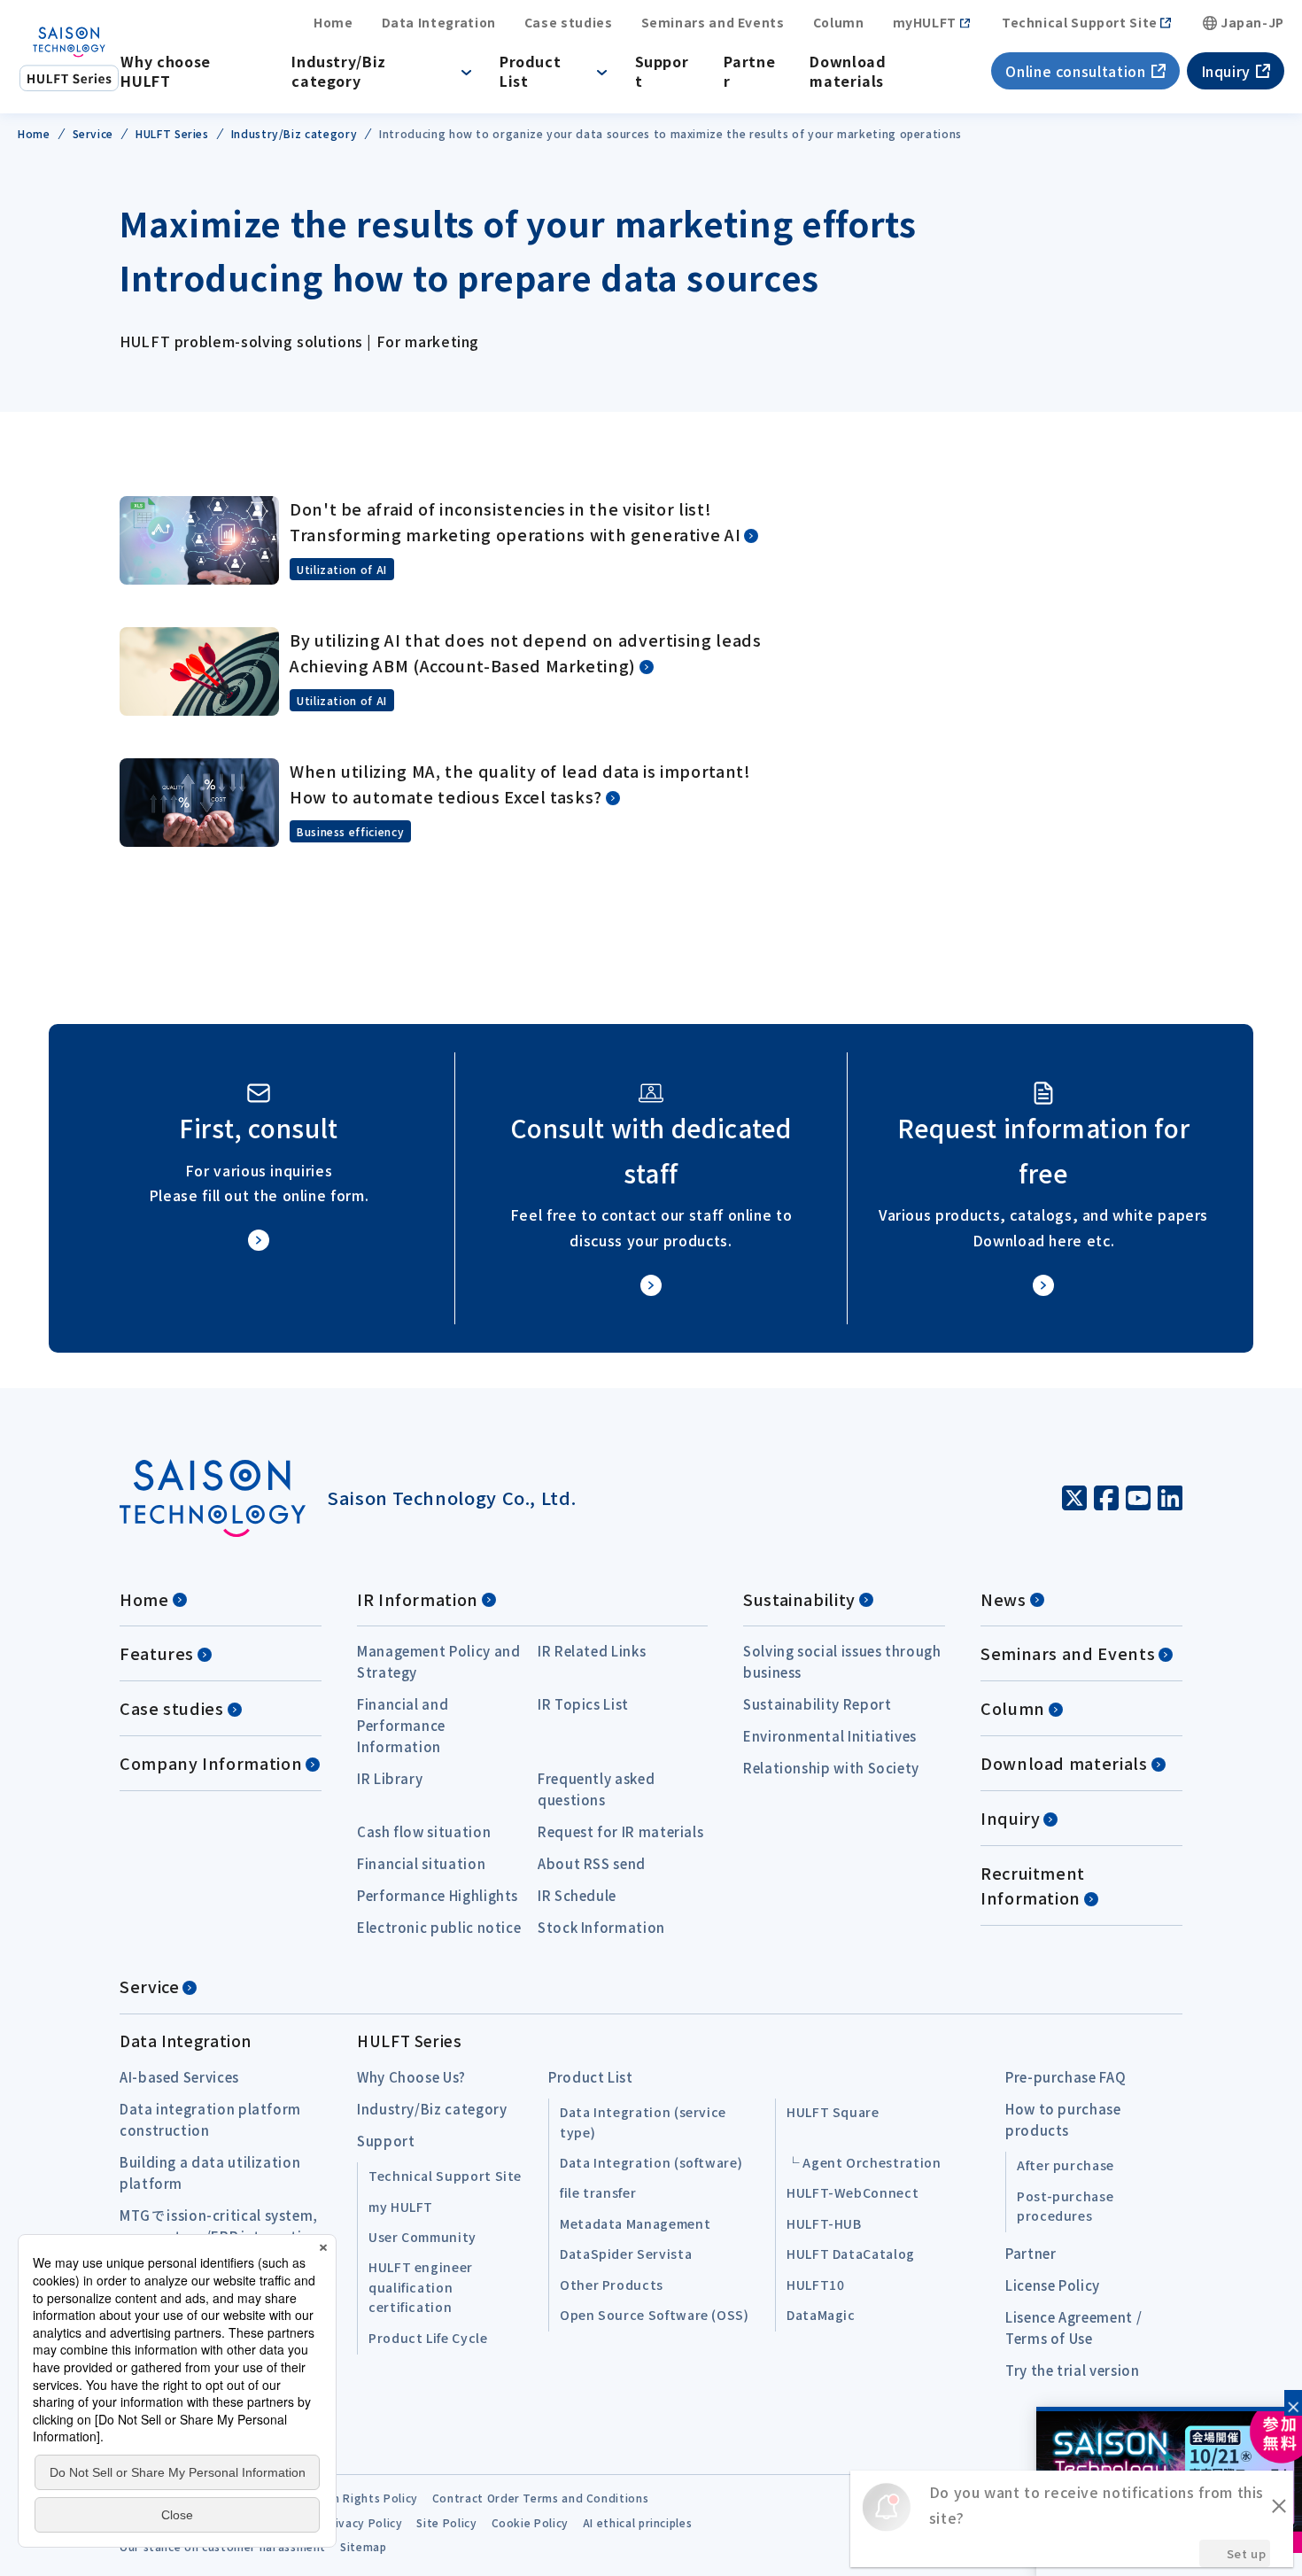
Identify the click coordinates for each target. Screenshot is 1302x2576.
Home (333, 23)
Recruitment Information (1033, 1885)
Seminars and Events (713, 23)
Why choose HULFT (165, 71)
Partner (749, 71)
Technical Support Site (1080, 23)
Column (839, 23)
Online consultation (1075, 71)
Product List (530, 71)
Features (157, 1653)
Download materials (848, 71)
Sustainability (799, 1599)
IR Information (418, 1599)
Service (149, 1986)
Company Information (211, 1763)
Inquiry (1226, 71)
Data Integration (439, 23)
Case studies (569, 23)
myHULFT (925, 23)
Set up (1247, 2553)
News (1004, 1599)
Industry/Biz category (339, 71)
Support (662, 71)
